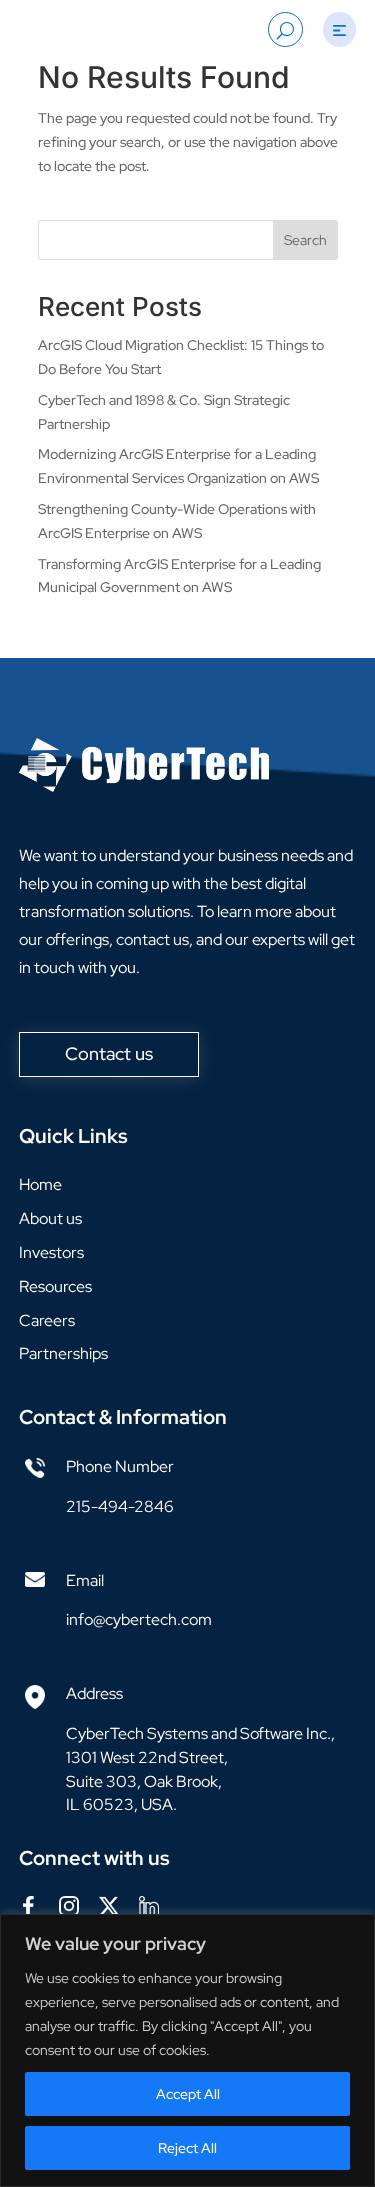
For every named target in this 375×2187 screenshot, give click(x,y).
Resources (55, 1286)
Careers (47, 1320)
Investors (51, 1252)
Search (305, 240)
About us (50, 1218)
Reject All (187, 2148)
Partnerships (63, 1353)
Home (40, 1184)
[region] (187, 2050)
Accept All (188, 2094)
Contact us (109, 1053)
